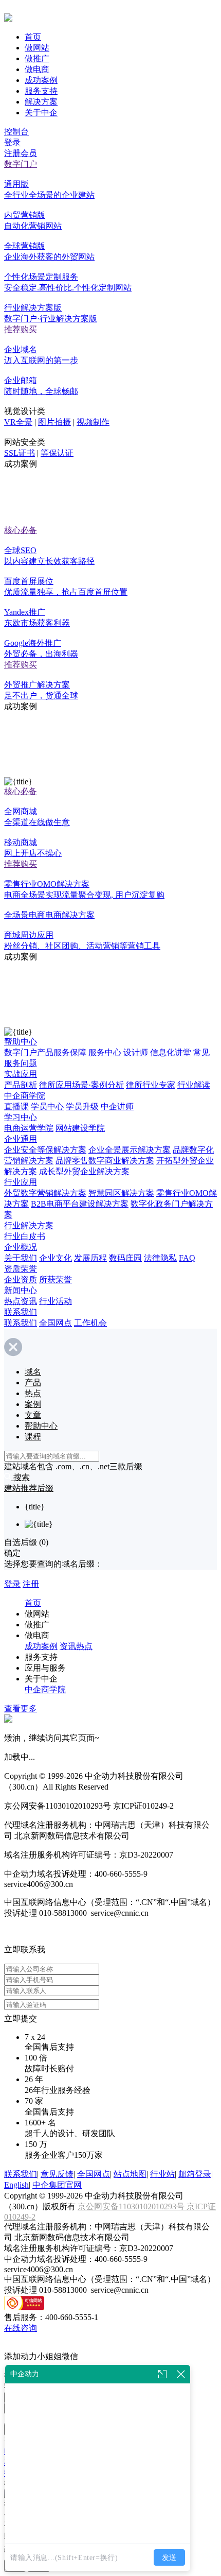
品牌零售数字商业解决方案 (105, 1161)
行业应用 (21, 1182)
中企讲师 (117, 1106)
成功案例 (41, 80)
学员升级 (82, 1106)
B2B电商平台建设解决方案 (80, 1204)
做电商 (37, 69)
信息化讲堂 (171, 1052)
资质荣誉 (21, 1269)
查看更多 (21, 1708)
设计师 (136, 1052)
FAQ (187, 1258)
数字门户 (21, 164)
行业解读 (194, 1085)
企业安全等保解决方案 (45, 1150)
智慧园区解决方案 (121, 1193)
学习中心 (21, 1117)
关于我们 (21, 1258)
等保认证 (57, 453)
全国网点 (56, 1323)
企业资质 (21, 1280)
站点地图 (130, 2174)
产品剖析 (21, 1085)
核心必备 (21, 530)
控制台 (16, 132)
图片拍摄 (54, 422)
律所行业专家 (151, 1085)
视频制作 (93, 422)
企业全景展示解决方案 (130, 1150)
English (16, 2185)
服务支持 (41, 91)
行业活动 (56, 1301)
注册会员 (21, 153)
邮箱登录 (195, 2174)
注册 (31, 1584)
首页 (33, 37)
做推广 (37, 58)
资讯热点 (76, 1646)
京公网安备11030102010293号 (132, 2206)
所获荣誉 (56, 1280)
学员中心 (47, 1106)
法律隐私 (160, 1258)
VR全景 (18, 422)
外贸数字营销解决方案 (45, 1193)
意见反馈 (57, 2174)
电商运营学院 (29, 1128)
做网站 (37, 48)
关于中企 (41, 113)
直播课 (16, 1106)
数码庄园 (125, 1258)
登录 (12, 142)
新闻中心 (21, 1290)
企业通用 (21, 1139)
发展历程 (90, 1258)
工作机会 (90, 1323)
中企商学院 (25, 1096)
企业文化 (56, 1258)
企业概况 (21, 1247)
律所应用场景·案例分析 (81, 1085)
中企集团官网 (57, 2185)
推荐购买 (21, 329)
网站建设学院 (80, 1128)
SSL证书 (20, 453)
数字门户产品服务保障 (45, 1052)
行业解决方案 (29, 1225)
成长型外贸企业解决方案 (84, 1171)
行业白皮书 (25, 1236)
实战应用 (21, 1074)
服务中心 (105, 1052)
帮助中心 (21, 1042)
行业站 (162, 2174)
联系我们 (21, 1312)
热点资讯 (21, 1301)
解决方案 (41, 102)
